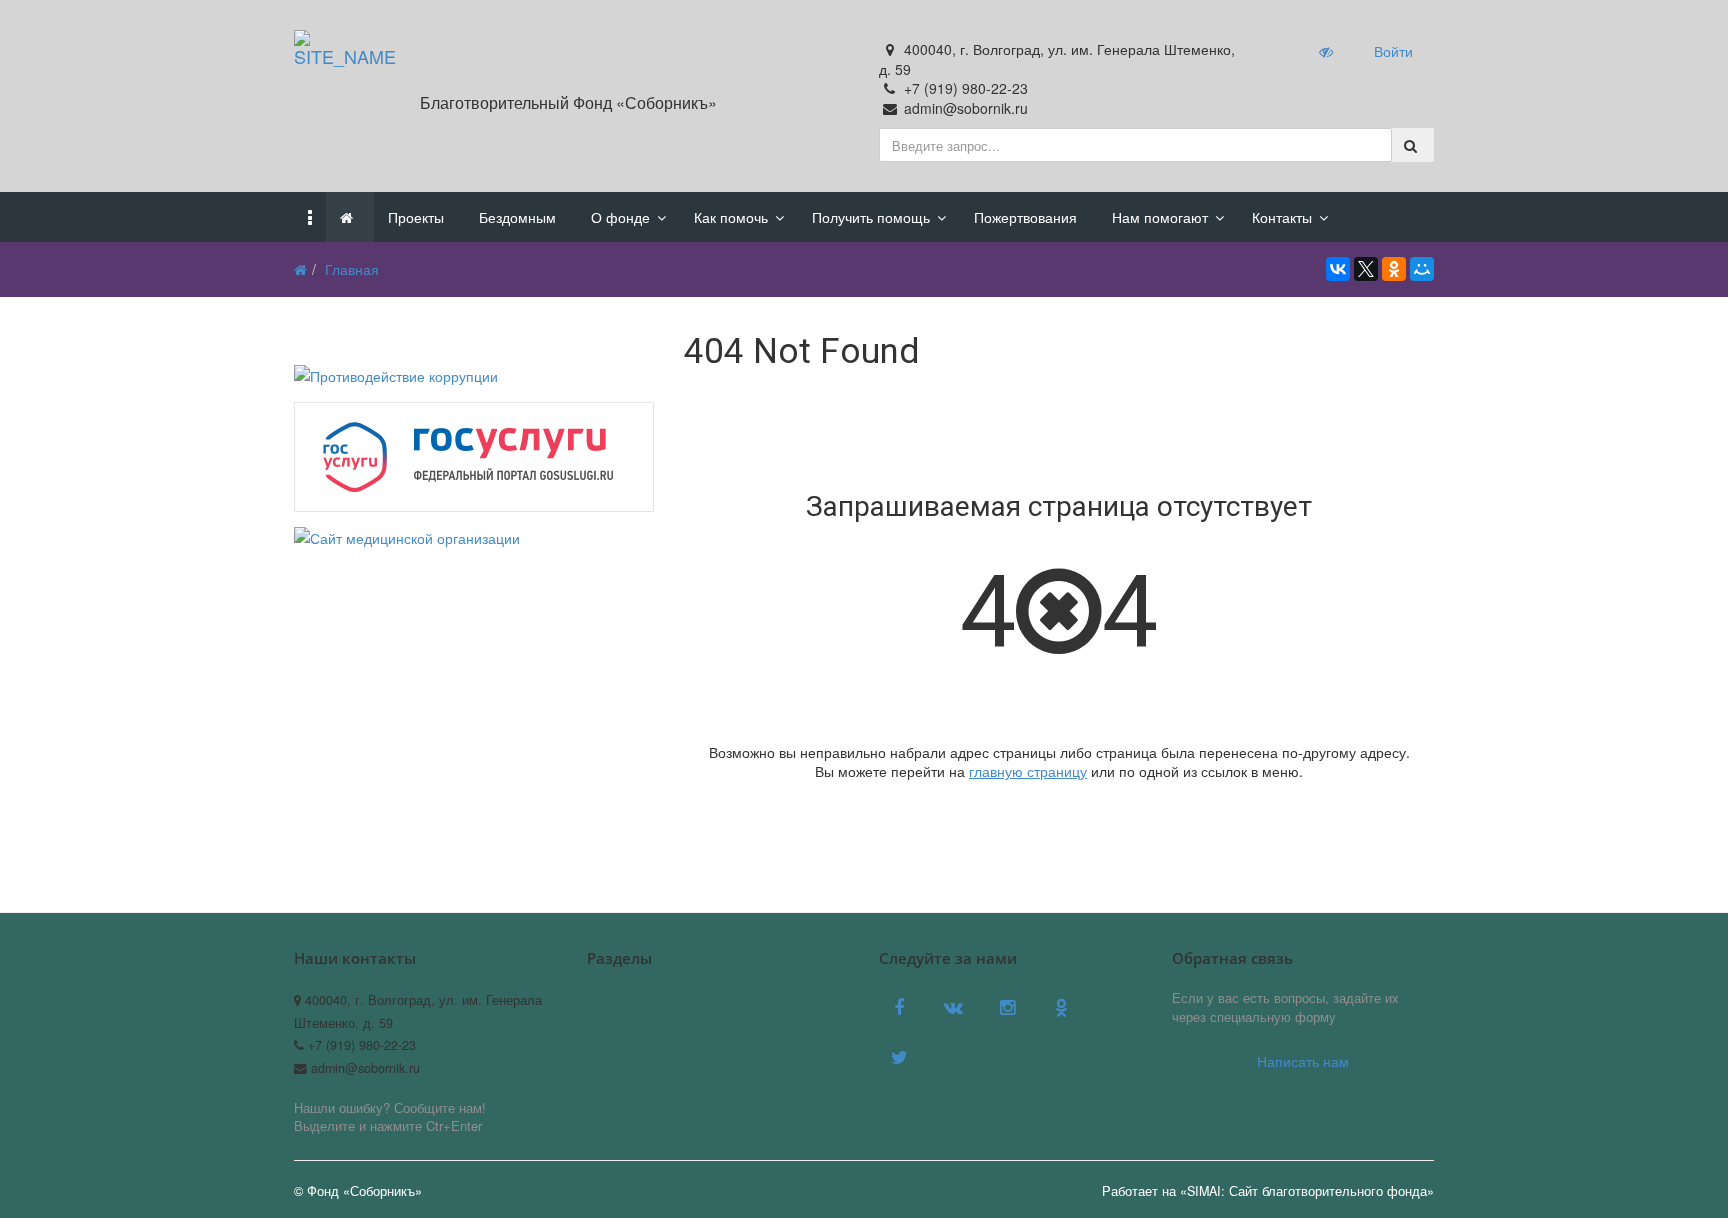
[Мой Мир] (1422, 269)
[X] (1366, 269)
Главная (352, 269)
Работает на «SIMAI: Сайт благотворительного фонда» (1268, 1191)
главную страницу (1028, 771)
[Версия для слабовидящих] (1328, 51)
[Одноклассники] (1394, 269)
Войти (1393, 51)
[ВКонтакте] (1338, 269)
